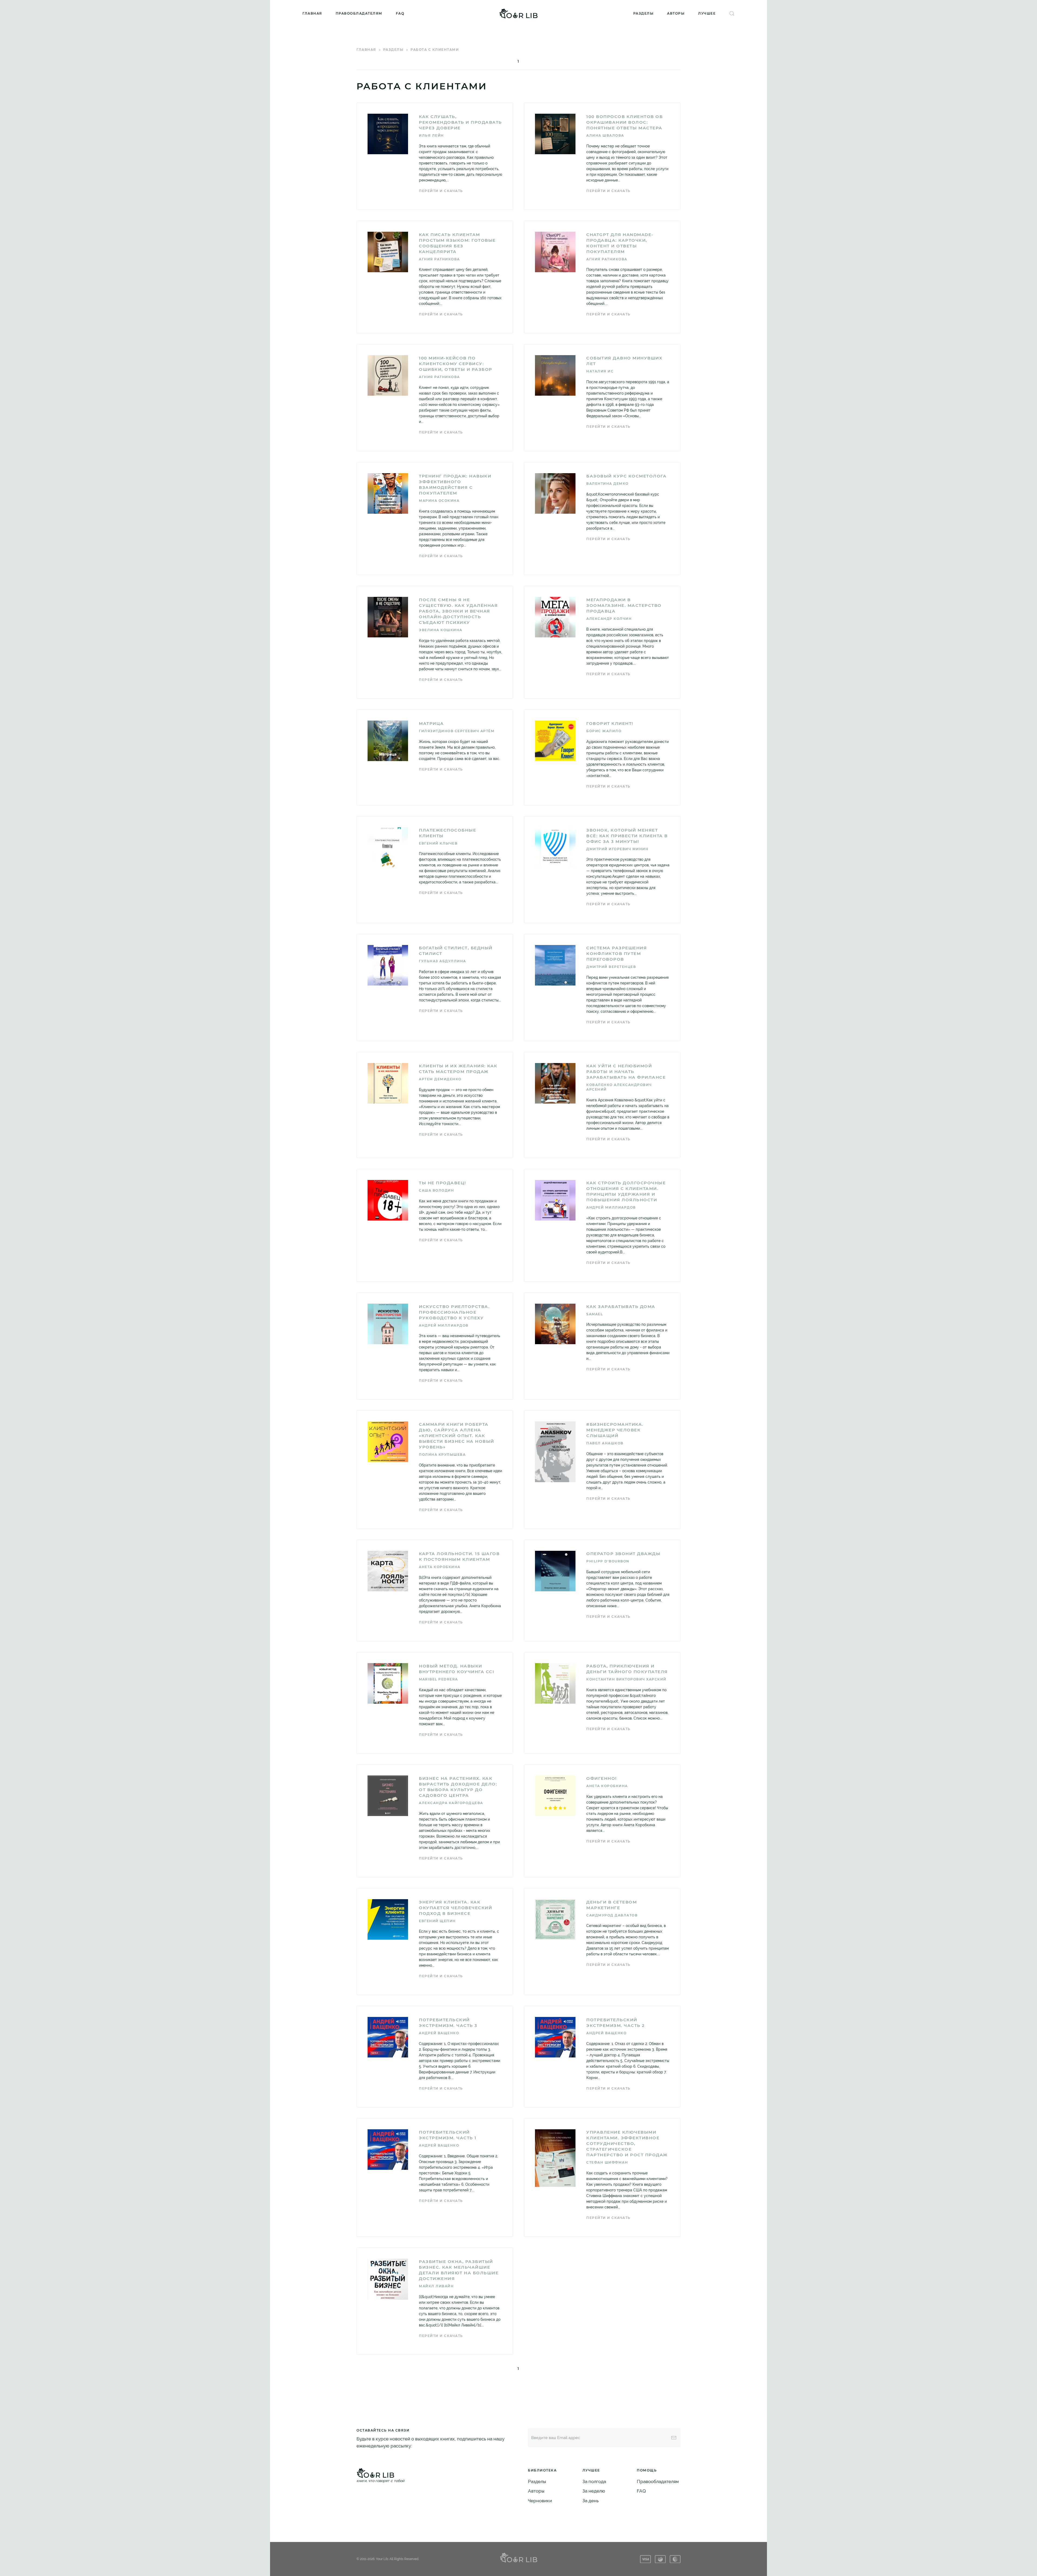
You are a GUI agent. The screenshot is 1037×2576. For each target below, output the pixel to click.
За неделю (594, 2491)
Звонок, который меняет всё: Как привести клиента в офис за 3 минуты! (627, 836)
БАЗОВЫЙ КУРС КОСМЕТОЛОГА (626, 476)
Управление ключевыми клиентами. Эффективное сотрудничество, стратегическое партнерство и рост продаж (627, 2143)
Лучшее (707, 13)
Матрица (431, 723)
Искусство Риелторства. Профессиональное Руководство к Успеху (454, 1312)
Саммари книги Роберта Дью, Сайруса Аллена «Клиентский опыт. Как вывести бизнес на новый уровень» (457, 1436)
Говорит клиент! (610, 723)
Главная (312, 13)
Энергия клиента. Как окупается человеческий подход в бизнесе (455, 1908)
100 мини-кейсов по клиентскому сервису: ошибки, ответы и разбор (456, 364)
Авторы (676, 13)
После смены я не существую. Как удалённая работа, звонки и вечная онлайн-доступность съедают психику (458, 611)
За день (591, 2501)
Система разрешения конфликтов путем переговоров (617, 954)
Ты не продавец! (442, 1183)
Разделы (644, 13)
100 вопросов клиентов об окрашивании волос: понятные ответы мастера (624, 122)
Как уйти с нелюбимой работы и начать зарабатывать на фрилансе (626, 1072)
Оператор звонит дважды (623, 1554)
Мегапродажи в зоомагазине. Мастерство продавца (624, 605)
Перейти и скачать (441, 191)
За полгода (594, 2481)
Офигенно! (602, 1778)
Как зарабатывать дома (621, 1307)
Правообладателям (359, 13)
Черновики (540, 2501)
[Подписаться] (674, 2438)
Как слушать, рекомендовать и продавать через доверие (460, 122)
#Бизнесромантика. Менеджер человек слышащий (615, 1430)
